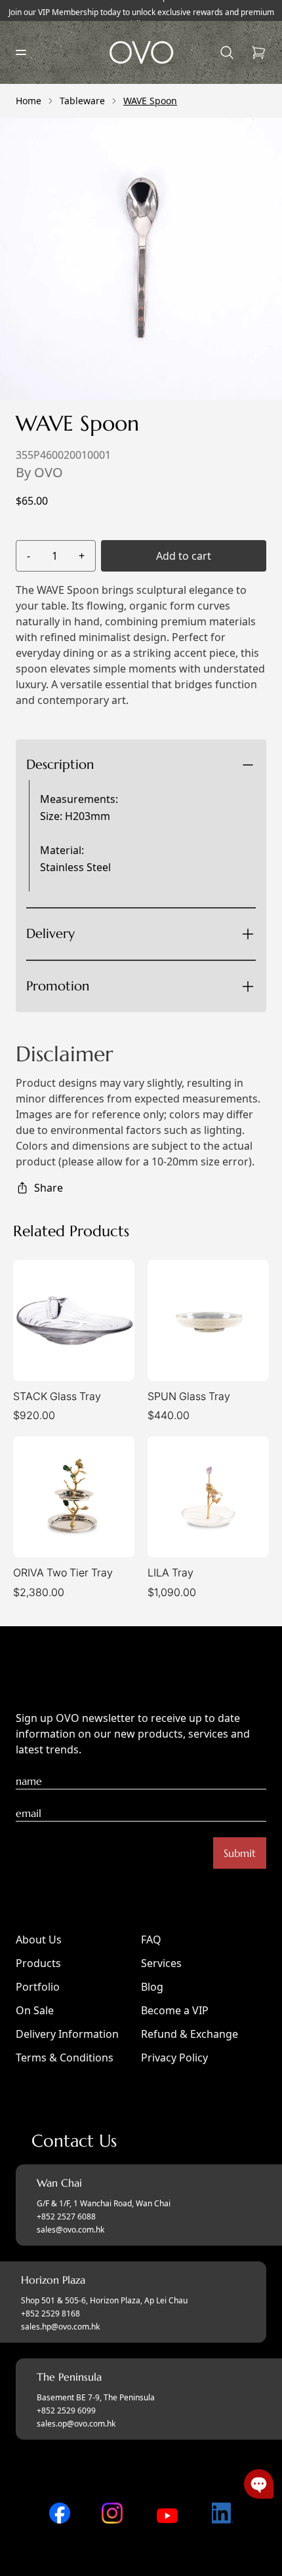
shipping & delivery (133, 979)
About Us (39, 1940)
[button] (259, 2484)
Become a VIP (175, 2010)
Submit (240, 1853)
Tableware (82, 101)
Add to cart (184, 556)
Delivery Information (67, 2034)
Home (29, 101)
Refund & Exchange (190, 2034)
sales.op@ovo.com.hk (76, 2424)
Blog (152, 1987)
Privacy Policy (174, 2058)
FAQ (151, 1940)
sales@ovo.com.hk (70, 2230)
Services (161, 1963)
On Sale (35, 2010)
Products (38, 1963)
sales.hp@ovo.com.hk (60, 2327)
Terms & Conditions (65, 2058)
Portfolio (38, 1987)
